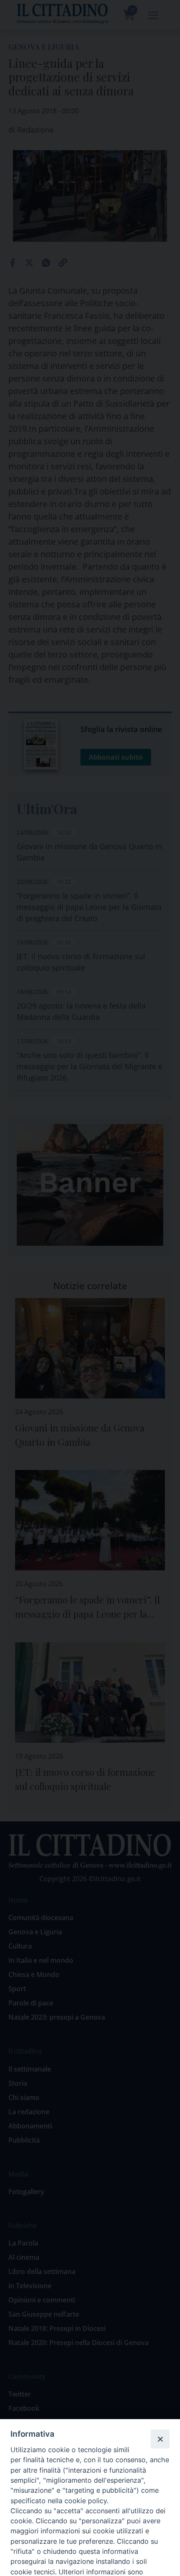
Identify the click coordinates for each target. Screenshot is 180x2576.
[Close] (160, 2439)
